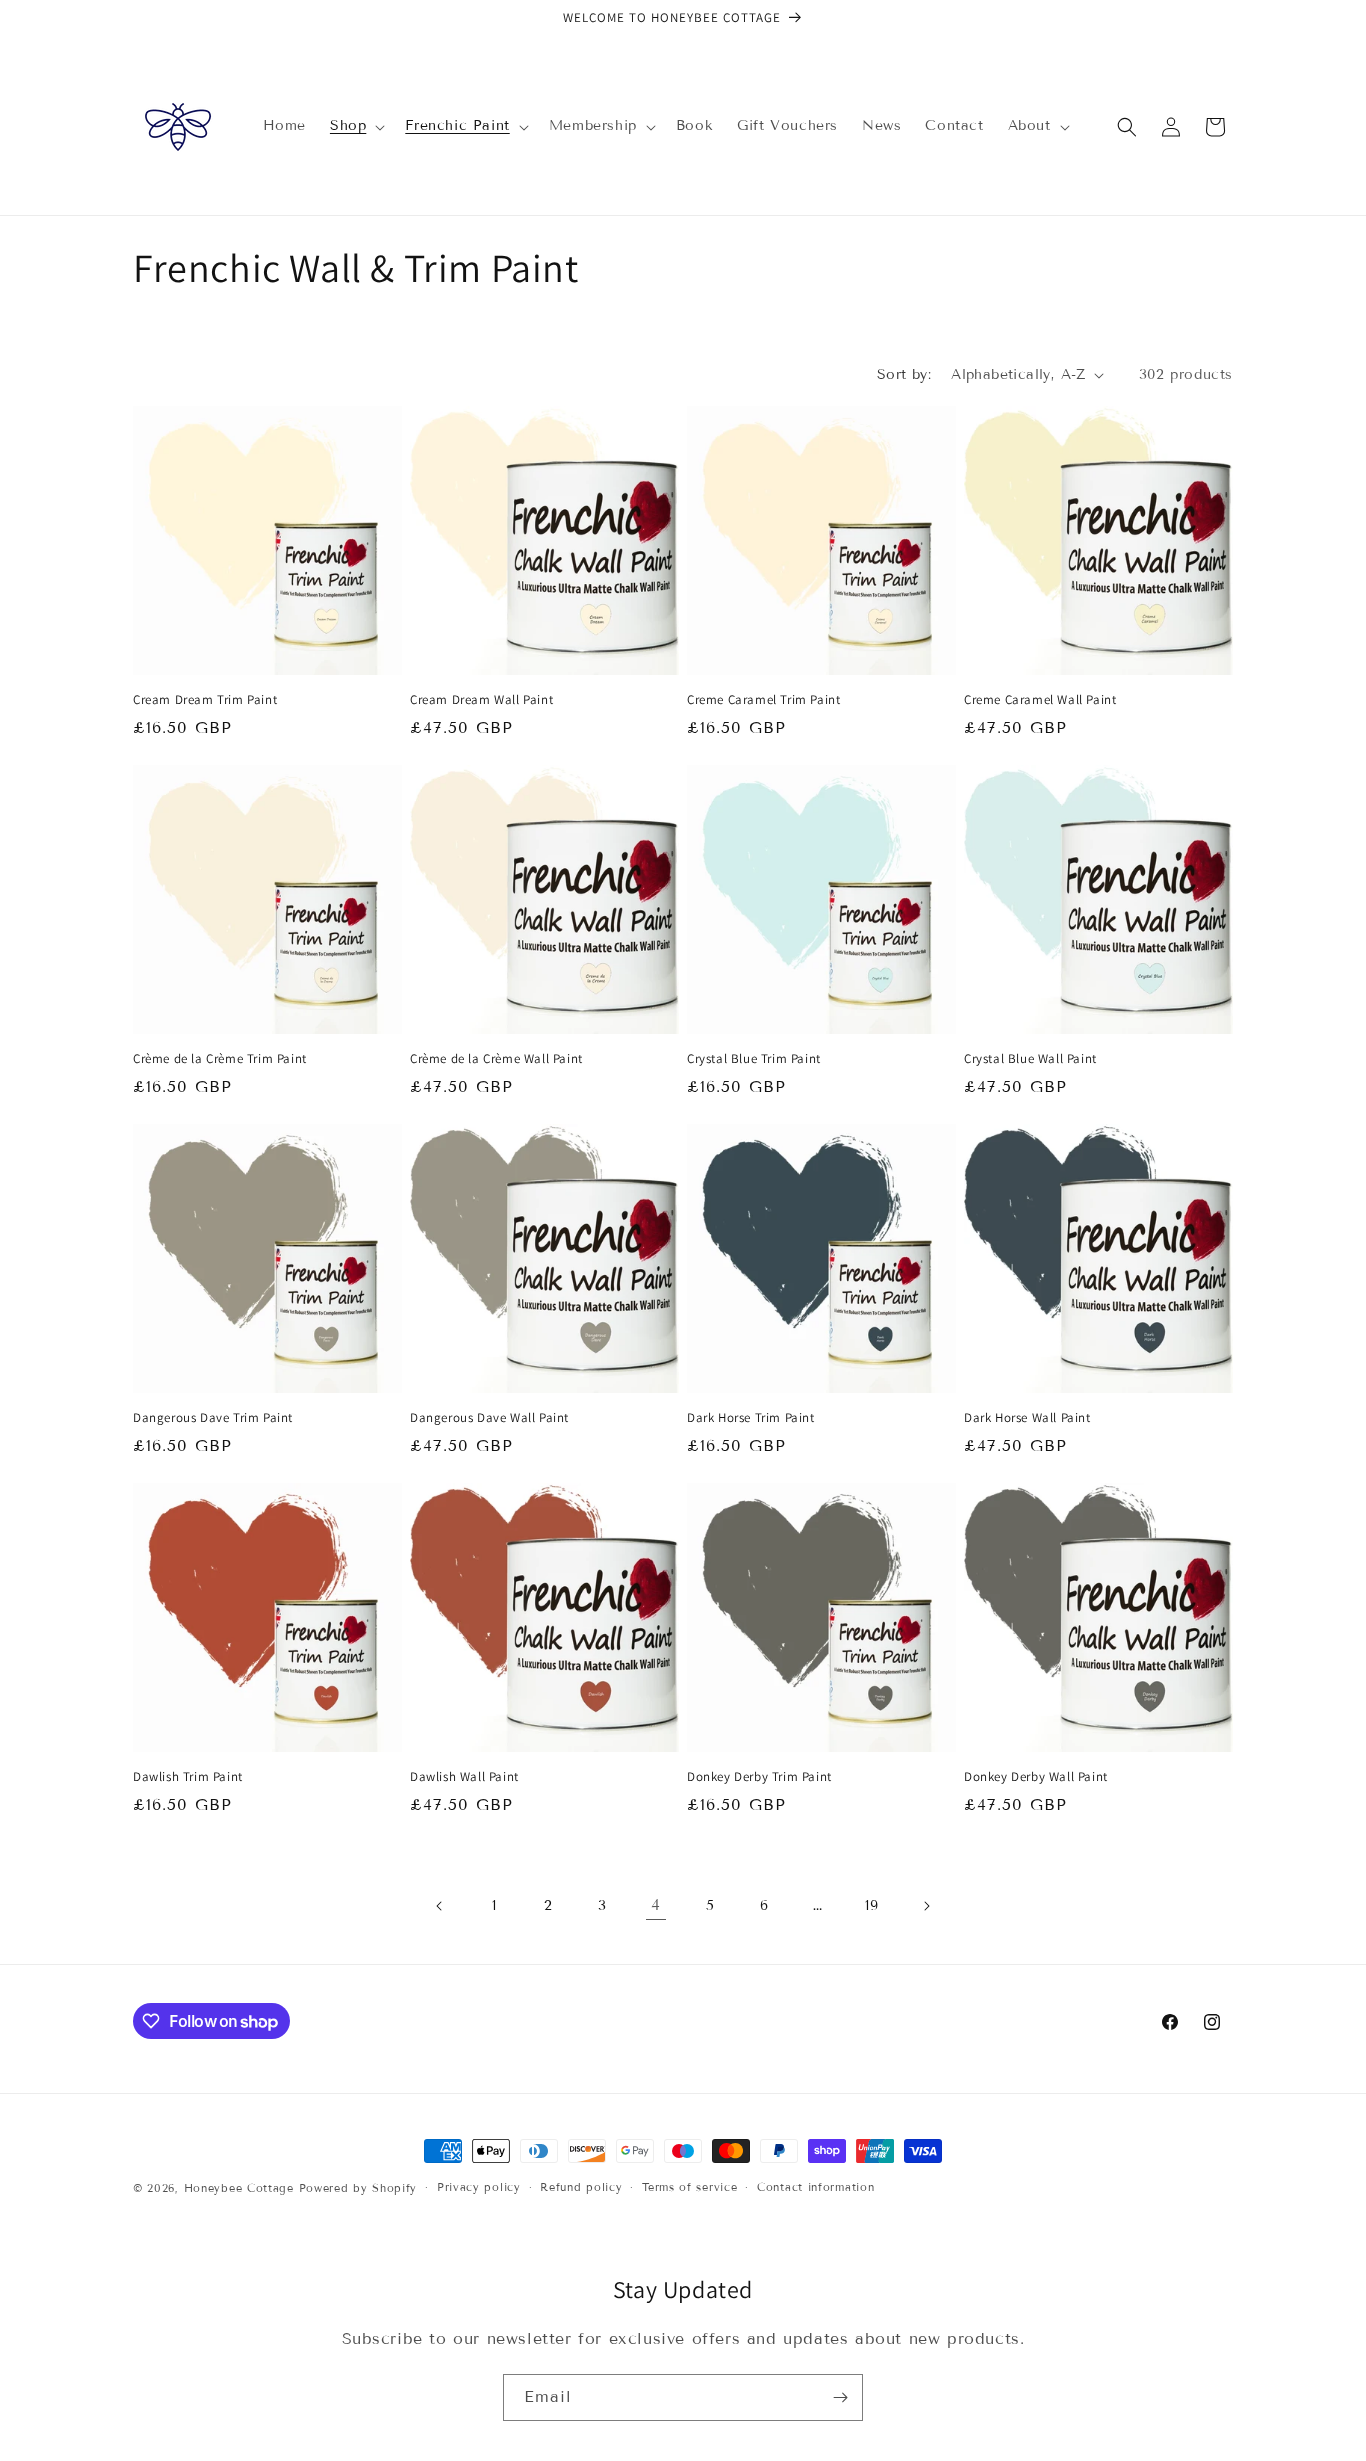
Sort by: (904, 374)
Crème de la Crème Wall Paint (496, 1059)
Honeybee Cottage (239, 2188)
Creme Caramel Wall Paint (1040, 700)
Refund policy (581, 2187)
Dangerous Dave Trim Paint (213, 1418)
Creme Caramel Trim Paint (763, 700)
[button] (355, 126)
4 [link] (656, 1904)
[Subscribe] (840, 2397)
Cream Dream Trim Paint (205, 700)
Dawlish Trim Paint (188, 1777)
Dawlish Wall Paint (464, 1777)
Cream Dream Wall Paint (481, 700)
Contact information (815, 2187)
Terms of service (689, 2187)
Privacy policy (479, 2187)
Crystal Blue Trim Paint (754, 1059)
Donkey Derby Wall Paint (1036, 1777)
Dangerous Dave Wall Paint (489, 1418)
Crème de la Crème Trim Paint (220, 1059)
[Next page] (926, 1906)
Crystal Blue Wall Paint (1030, 1059)
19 (871, 1905)
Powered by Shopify (358, 2188)
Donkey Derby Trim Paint (759, 1777)
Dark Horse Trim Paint (751, 1418)
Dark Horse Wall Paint (1027, 1418)
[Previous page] (440, 1906)
